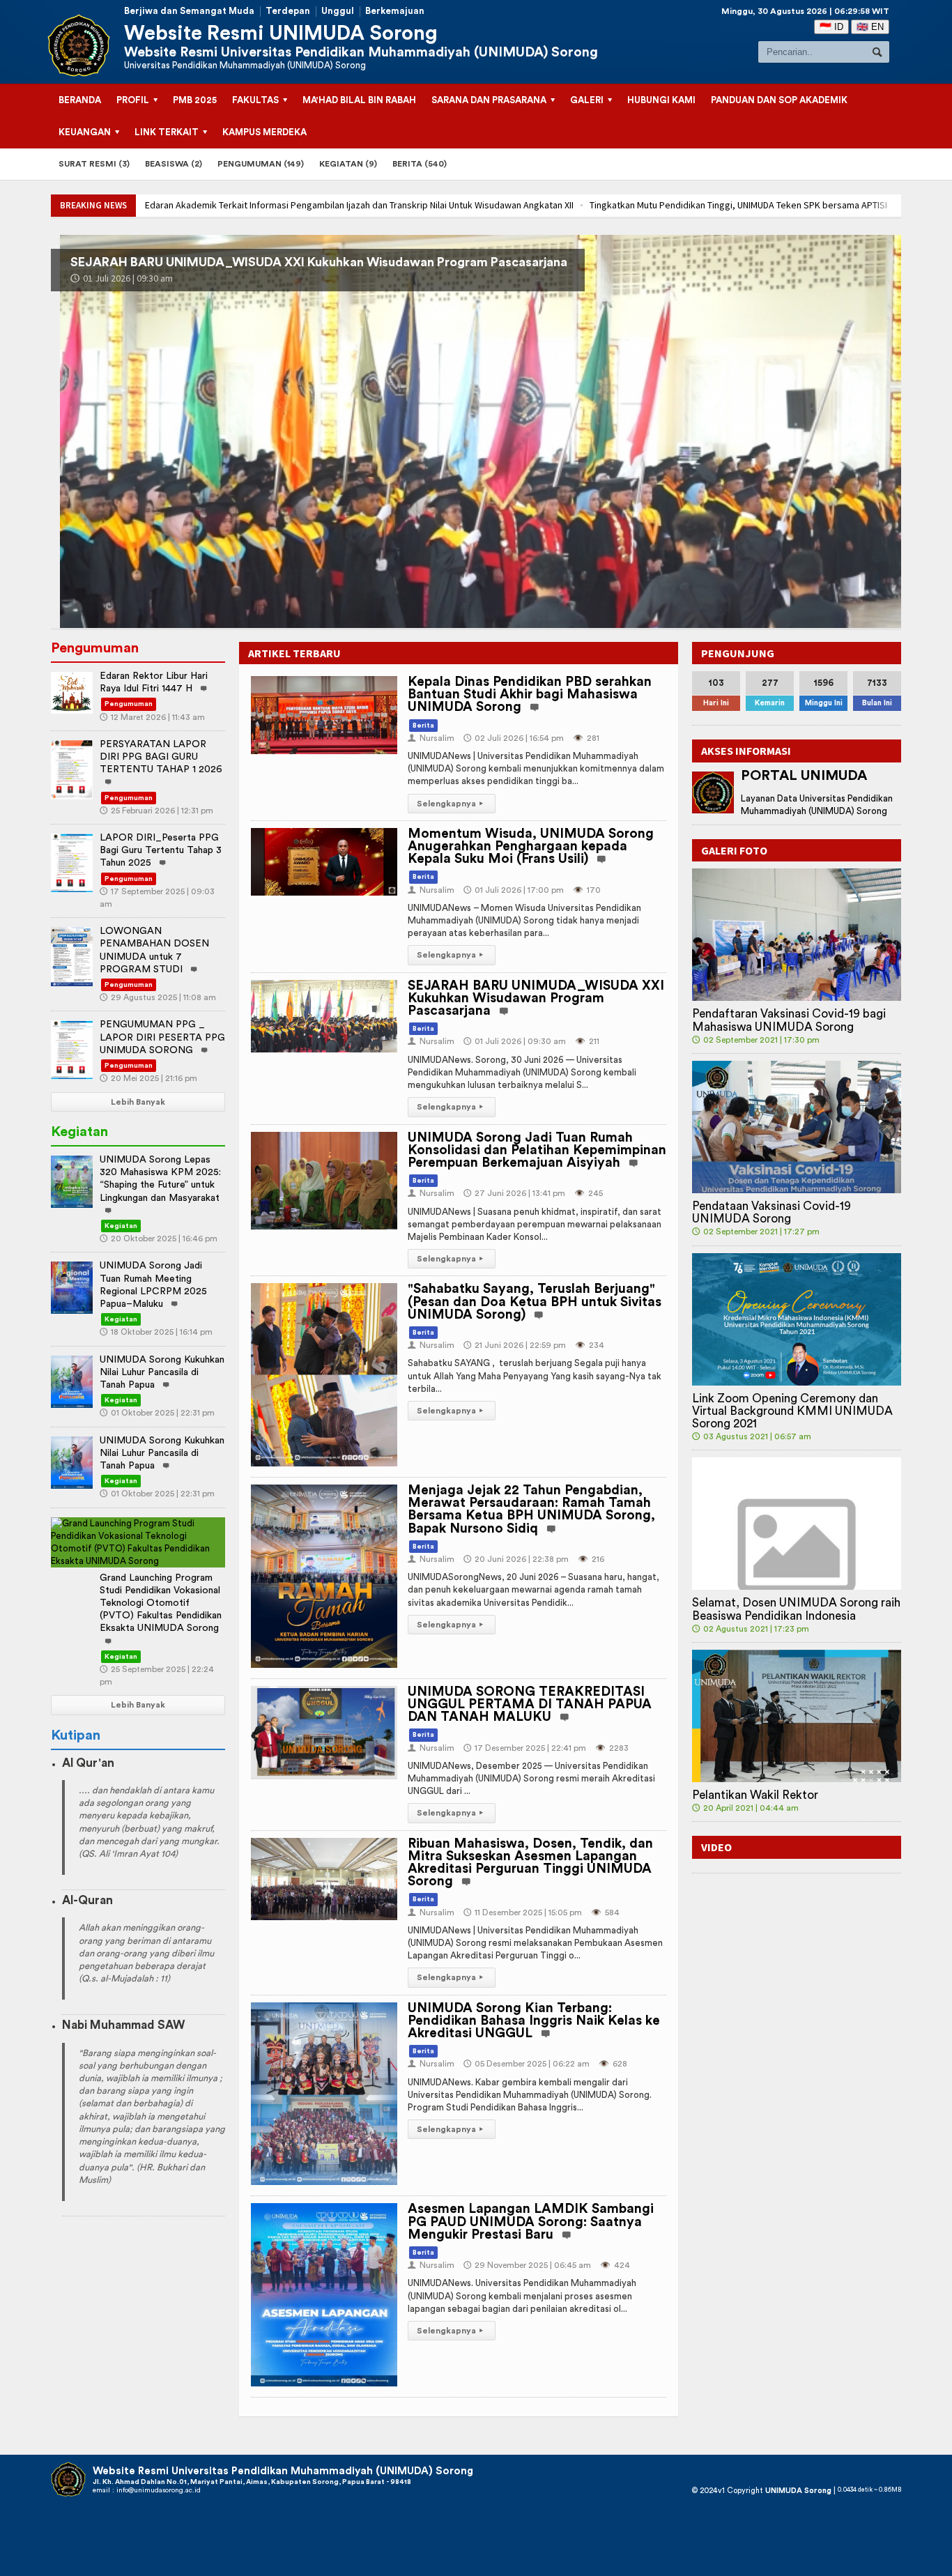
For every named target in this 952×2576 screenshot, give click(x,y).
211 (587, 1041)
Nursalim (431, 738)
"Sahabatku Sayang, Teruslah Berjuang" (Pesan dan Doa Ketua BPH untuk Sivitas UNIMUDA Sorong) (535, 1302)
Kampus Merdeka (264, 132)
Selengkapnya (450, 804)
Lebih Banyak (138, 1102)
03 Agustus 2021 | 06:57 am (752, 1436)
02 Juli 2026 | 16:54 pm (514, 738)
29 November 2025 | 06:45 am (527, 2265)
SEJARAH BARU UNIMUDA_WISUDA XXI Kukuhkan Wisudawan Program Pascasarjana (536, 998)
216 (591, 1559)
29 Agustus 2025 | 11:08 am (158, 997)
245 (589, 1193)
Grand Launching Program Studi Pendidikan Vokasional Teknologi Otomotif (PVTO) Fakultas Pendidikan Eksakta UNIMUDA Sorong (161, 1603)
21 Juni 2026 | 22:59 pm (515, 1345)
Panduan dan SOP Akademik (779, 100)
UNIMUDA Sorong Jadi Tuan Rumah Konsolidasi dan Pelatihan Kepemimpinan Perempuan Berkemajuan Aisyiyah (418, 262)
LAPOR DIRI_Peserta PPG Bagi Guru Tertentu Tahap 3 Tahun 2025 (161, 850)
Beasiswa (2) (174, 164)
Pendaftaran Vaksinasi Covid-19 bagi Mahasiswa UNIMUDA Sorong (789, 1020)
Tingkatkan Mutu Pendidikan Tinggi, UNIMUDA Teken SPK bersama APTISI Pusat (318, 205)
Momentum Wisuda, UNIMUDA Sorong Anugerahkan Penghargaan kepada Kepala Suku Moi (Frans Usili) (531, 846)
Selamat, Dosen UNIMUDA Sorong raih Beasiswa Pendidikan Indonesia (796, 1609)
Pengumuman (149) (261, 164)
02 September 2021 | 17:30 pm (756, 1040)
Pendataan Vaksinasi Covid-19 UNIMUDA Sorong (771, 1212)
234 (590, 1345)
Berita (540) (420, 164)
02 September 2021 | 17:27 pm (756, 1232)
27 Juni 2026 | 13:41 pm (147, 278)
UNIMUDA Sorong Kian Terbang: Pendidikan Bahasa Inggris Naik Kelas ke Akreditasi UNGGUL (534, 2021)
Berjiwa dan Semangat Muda (189, 11)
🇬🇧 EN (870, 27)
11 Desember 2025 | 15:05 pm (523, 1912)
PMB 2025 (195, 100)
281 (586, 738)
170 (587, 890)
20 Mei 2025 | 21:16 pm (148, 1078)
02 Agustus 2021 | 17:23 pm (751, 1629)
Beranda (80, 100)
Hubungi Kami (661, 100)
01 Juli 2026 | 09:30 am (515, 1041)
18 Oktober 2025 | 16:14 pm (156, 1332)
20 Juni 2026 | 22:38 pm (516, 1559)
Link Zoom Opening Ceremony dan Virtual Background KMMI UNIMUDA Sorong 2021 (792, 1411)
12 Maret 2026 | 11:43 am (152, 717)
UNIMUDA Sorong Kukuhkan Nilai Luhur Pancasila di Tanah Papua (162, 1372)
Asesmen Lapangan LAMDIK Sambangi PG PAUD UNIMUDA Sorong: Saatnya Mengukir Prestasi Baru (531, 2222)
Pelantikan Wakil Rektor (755, 1795)
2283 (612, 1748)
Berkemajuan (395, 11)
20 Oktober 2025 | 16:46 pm (159, 1239)
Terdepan (288, 11)
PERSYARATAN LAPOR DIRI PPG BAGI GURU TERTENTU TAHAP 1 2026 (161, 757)
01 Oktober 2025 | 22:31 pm (157, 1413)
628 (613, 2064)
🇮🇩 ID (831, 27)
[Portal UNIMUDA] (713, 792)
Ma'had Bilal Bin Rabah (359, 100)
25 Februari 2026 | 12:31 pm (156, 811)
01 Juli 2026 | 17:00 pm (514, 890)
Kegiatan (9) (348, 164)
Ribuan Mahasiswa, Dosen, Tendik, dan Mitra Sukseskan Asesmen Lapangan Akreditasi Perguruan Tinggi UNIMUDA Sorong (530, 1863)
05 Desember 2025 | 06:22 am (527, 2064)
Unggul (338, 11)
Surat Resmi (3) (94, 164)
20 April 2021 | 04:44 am (745, 1808)
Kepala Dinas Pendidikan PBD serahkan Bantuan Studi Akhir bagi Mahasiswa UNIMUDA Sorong (530, 695)
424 (615, 2265)
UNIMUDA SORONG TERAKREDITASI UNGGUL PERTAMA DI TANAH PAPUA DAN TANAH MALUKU (530, 1704)
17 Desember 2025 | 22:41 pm (525, 1748)
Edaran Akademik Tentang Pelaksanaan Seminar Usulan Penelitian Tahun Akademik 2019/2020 (688, 205)
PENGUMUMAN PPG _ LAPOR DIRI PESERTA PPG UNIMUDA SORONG (162, 1037)
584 (605, 1912)
